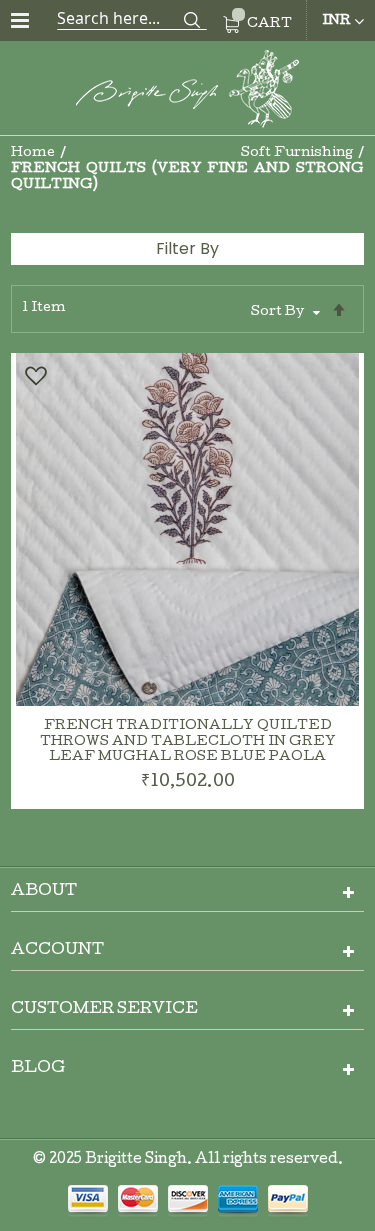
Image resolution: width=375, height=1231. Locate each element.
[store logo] (188, 92)
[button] (35, 376)
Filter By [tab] (187, 248)
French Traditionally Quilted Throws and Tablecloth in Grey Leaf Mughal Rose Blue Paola (188, 742)
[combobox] (132, 18)
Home (34, 153)
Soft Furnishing (298, 153)
